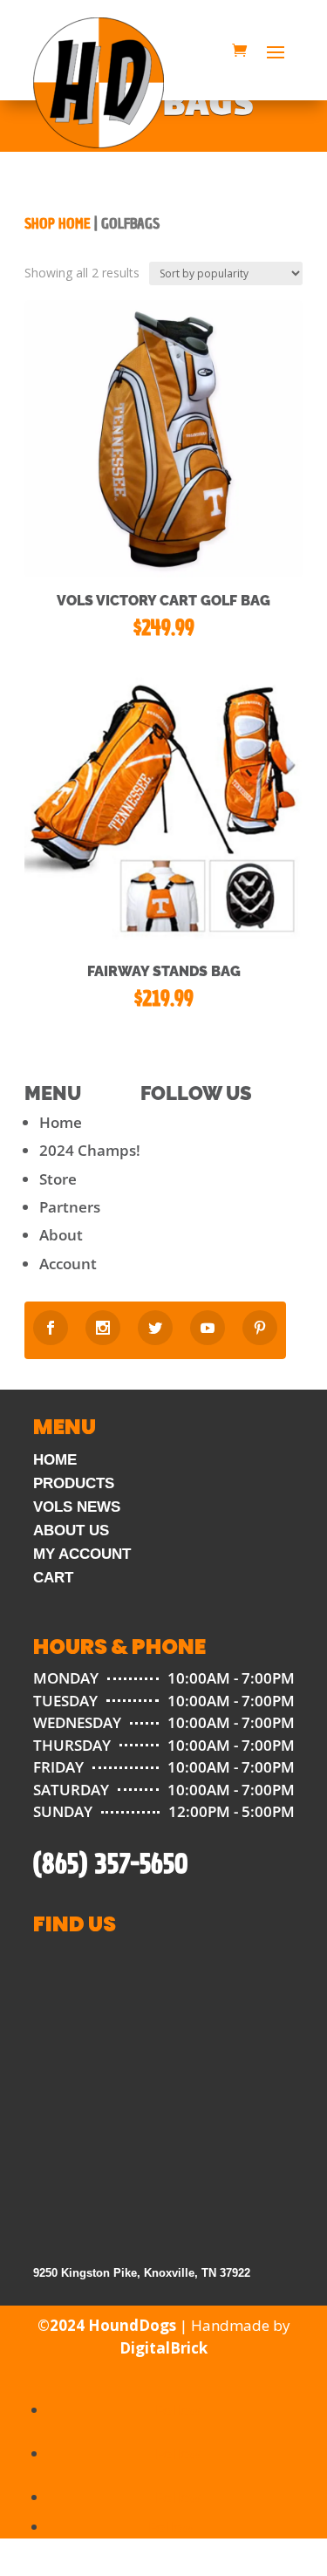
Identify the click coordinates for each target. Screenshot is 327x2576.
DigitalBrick (163, 2348)
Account (68, 1264)
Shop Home (58, 224)
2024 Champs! (90, 1150)
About (61, 1235)
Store (58, 1179)
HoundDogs (132, 2325)
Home (61, 1122)
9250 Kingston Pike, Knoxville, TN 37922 (142, 2273)
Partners (70, 1207)
